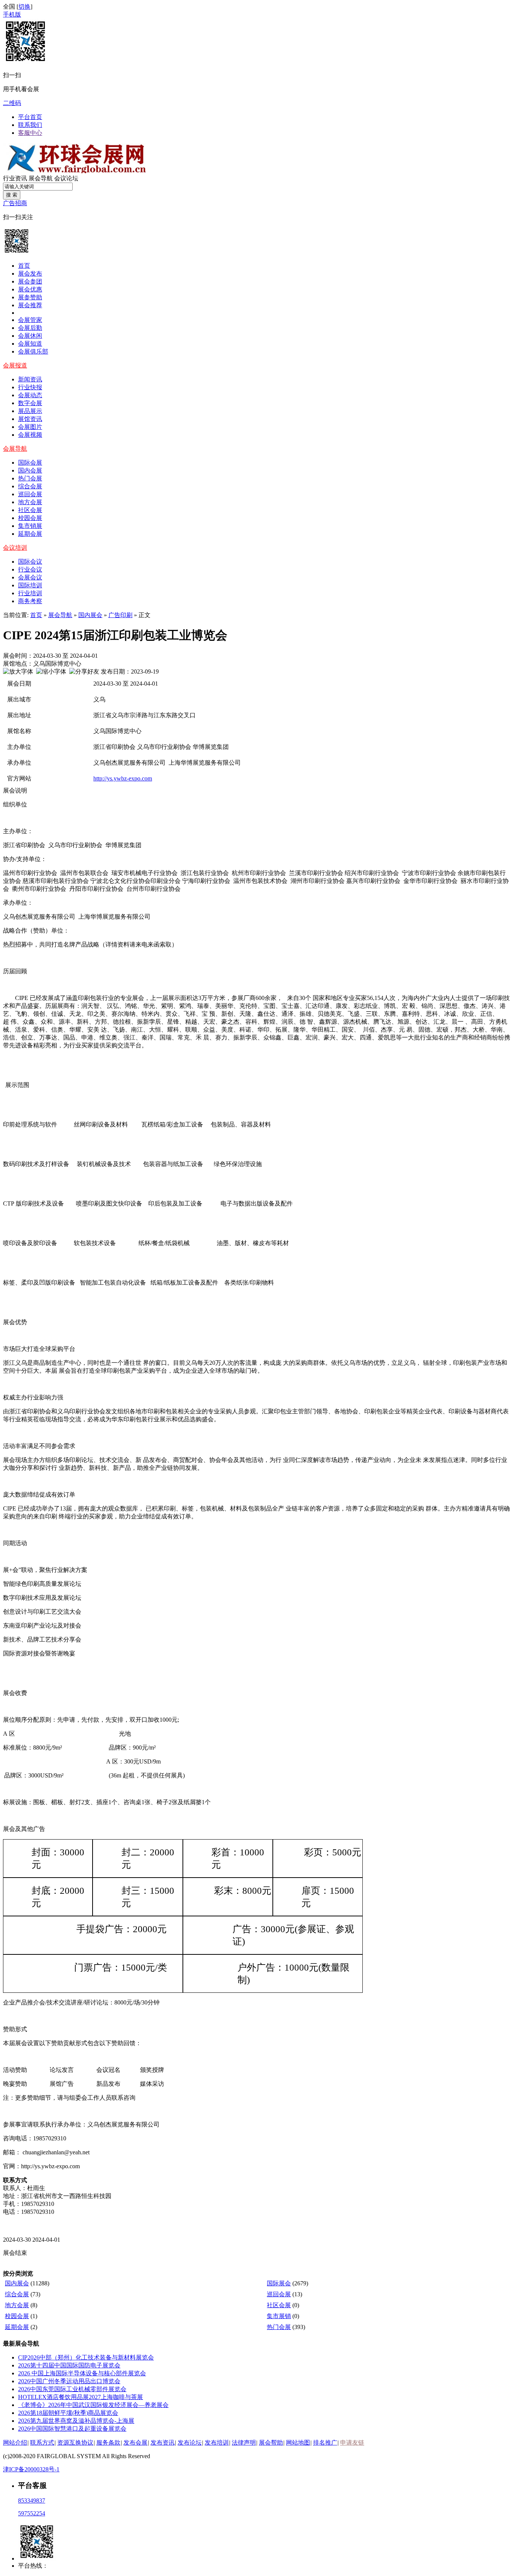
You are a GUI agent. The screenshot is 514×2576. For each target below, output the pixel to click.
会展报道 (15, 365)
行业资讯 (15, 178)
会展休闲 (30, 336)
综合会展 (30, 486)
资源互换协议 (75, 2443)
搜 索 (12, 195)
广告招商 (15, 203)
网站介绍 (15, 2443)
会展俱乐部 (33, 351)
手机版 (12, 14)
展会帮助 (271, 2443)
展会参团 (30, 281)
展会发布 (30, 274)
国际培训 (30, 585)
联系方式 (42, 2443)
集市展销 (279, 2316)
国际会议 (30, 562)
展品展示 (30, 411)
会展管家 (30, 320)
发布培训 (217, 2443)
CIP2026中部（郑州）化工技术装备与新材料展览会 (86, 2357)
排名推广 (325, 2443)
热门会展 (30, 478)
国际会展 (30, 463)
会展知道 (30, 344)
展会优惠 (30, 289)
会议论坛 (66, 178)
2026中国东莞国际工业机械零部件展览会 (72, 2389)
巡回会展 (30, 494)
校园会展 (30, 518)
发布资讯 (163, 2443)
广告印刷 (120, 615)
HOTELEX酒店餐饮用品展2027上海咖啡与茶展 (81, 2397)
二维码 (12, 103)
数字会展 (30, 403)
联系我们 (30, 125)
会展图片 (30, 427)
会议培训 (15, 548)
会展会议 (30, 577)
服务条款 (108, 2443)
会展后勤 (30, 328)
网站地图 (298, 2443)
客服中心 (30, 133)
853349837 (32, 2501)
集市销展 (30, 526)
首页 (24, 266)
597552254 (32, 2513)
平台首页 (30, 117)
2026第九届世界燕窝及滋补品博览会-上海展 (76, 2421)
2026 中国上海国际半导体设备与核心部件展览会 (82, 2373)
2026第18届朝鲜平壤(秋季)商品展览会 (68, 2413)
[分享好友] (84, 672)
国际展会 (279, 2283)
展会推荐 (30, 305)
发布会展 (135, 2443)
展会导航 (41, 178)
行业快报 (30, 387)
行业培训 (30, 593)
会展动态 (30, 395)
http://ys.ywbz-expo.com (123, 778)
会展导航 (15, 449)
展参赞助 (30, 297)
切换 (24, 7)
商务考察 (30, 601)
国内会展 (30, 470)
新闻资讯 (30, 379)
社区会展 (30, 510)
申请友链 (352, 2443)
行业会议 (30, 569)
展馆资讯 (30, 419)
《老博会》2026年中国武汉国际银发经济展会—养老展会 (93, 2405)
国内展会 (90, 615)
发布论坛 (190, 2443)
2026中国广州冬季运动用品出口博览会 (69, 2381)
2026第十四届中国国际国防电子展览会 (69, 2365)
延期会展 (30, 534)
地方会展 (30, 502)
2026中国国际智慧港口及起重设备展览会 (72, 2429)
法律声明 (244, 2443)
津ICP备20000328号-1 (31, 2469)
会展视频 (30, 435)
